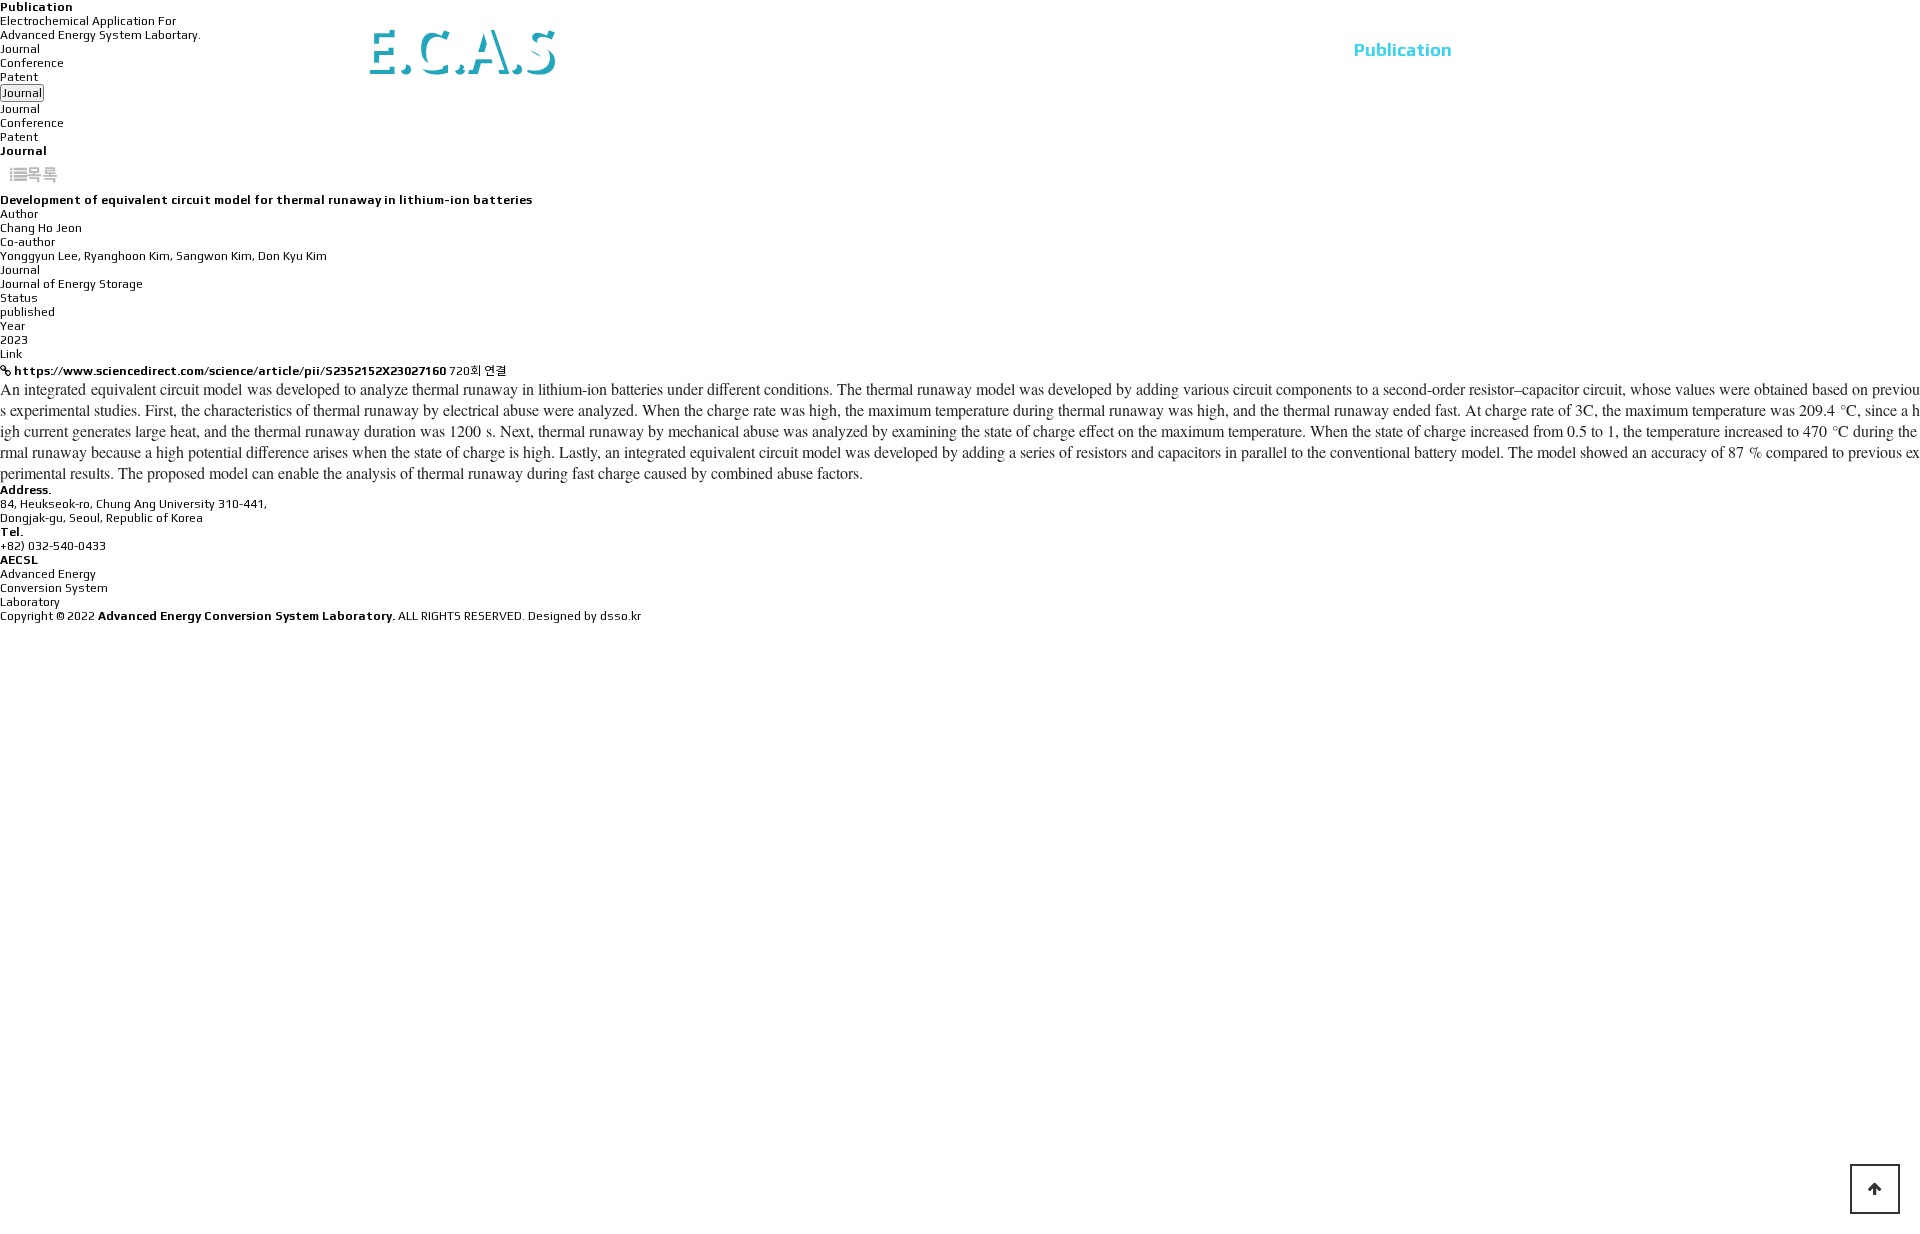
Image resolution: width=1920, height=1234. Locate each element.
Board (1536, 49)
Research (1138, 49)
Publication (1403, 49)
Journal (20, 109)
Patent (19, 137)
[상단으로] (1875, 1189)
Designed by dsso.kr (584, 616)
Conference (32, 123)
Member (1007, 49)
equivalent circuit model (166, 388)
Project (1265, 49)
